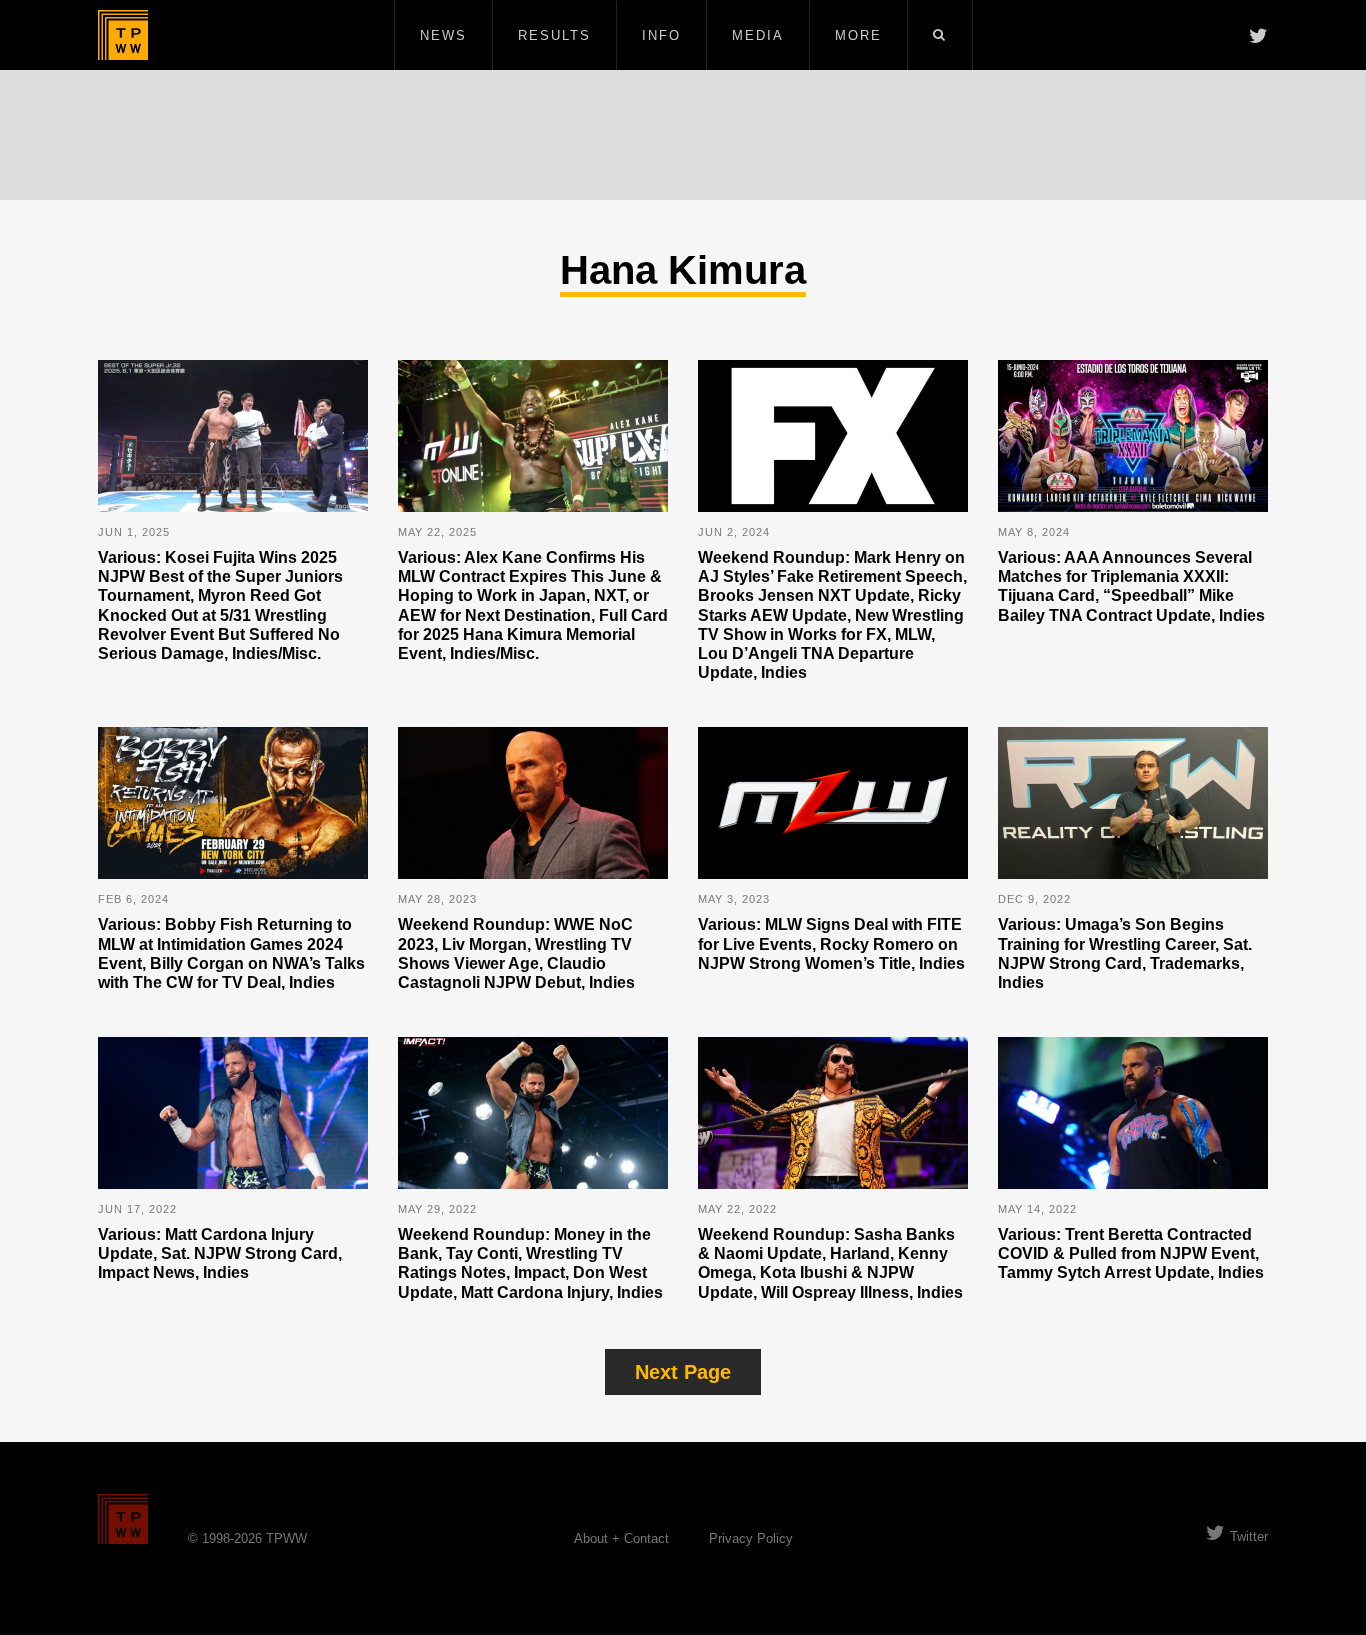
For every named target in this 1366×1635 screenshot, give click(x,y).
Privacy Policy (751, 1538)
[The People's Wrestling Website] (123, 35)
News (443, 35)
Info (661, 35)
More (858, 35)
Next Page (683, 1372)
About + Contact (621, 1538)
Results (554, 35)
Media (758, 35)
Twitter (1249, 1536)
